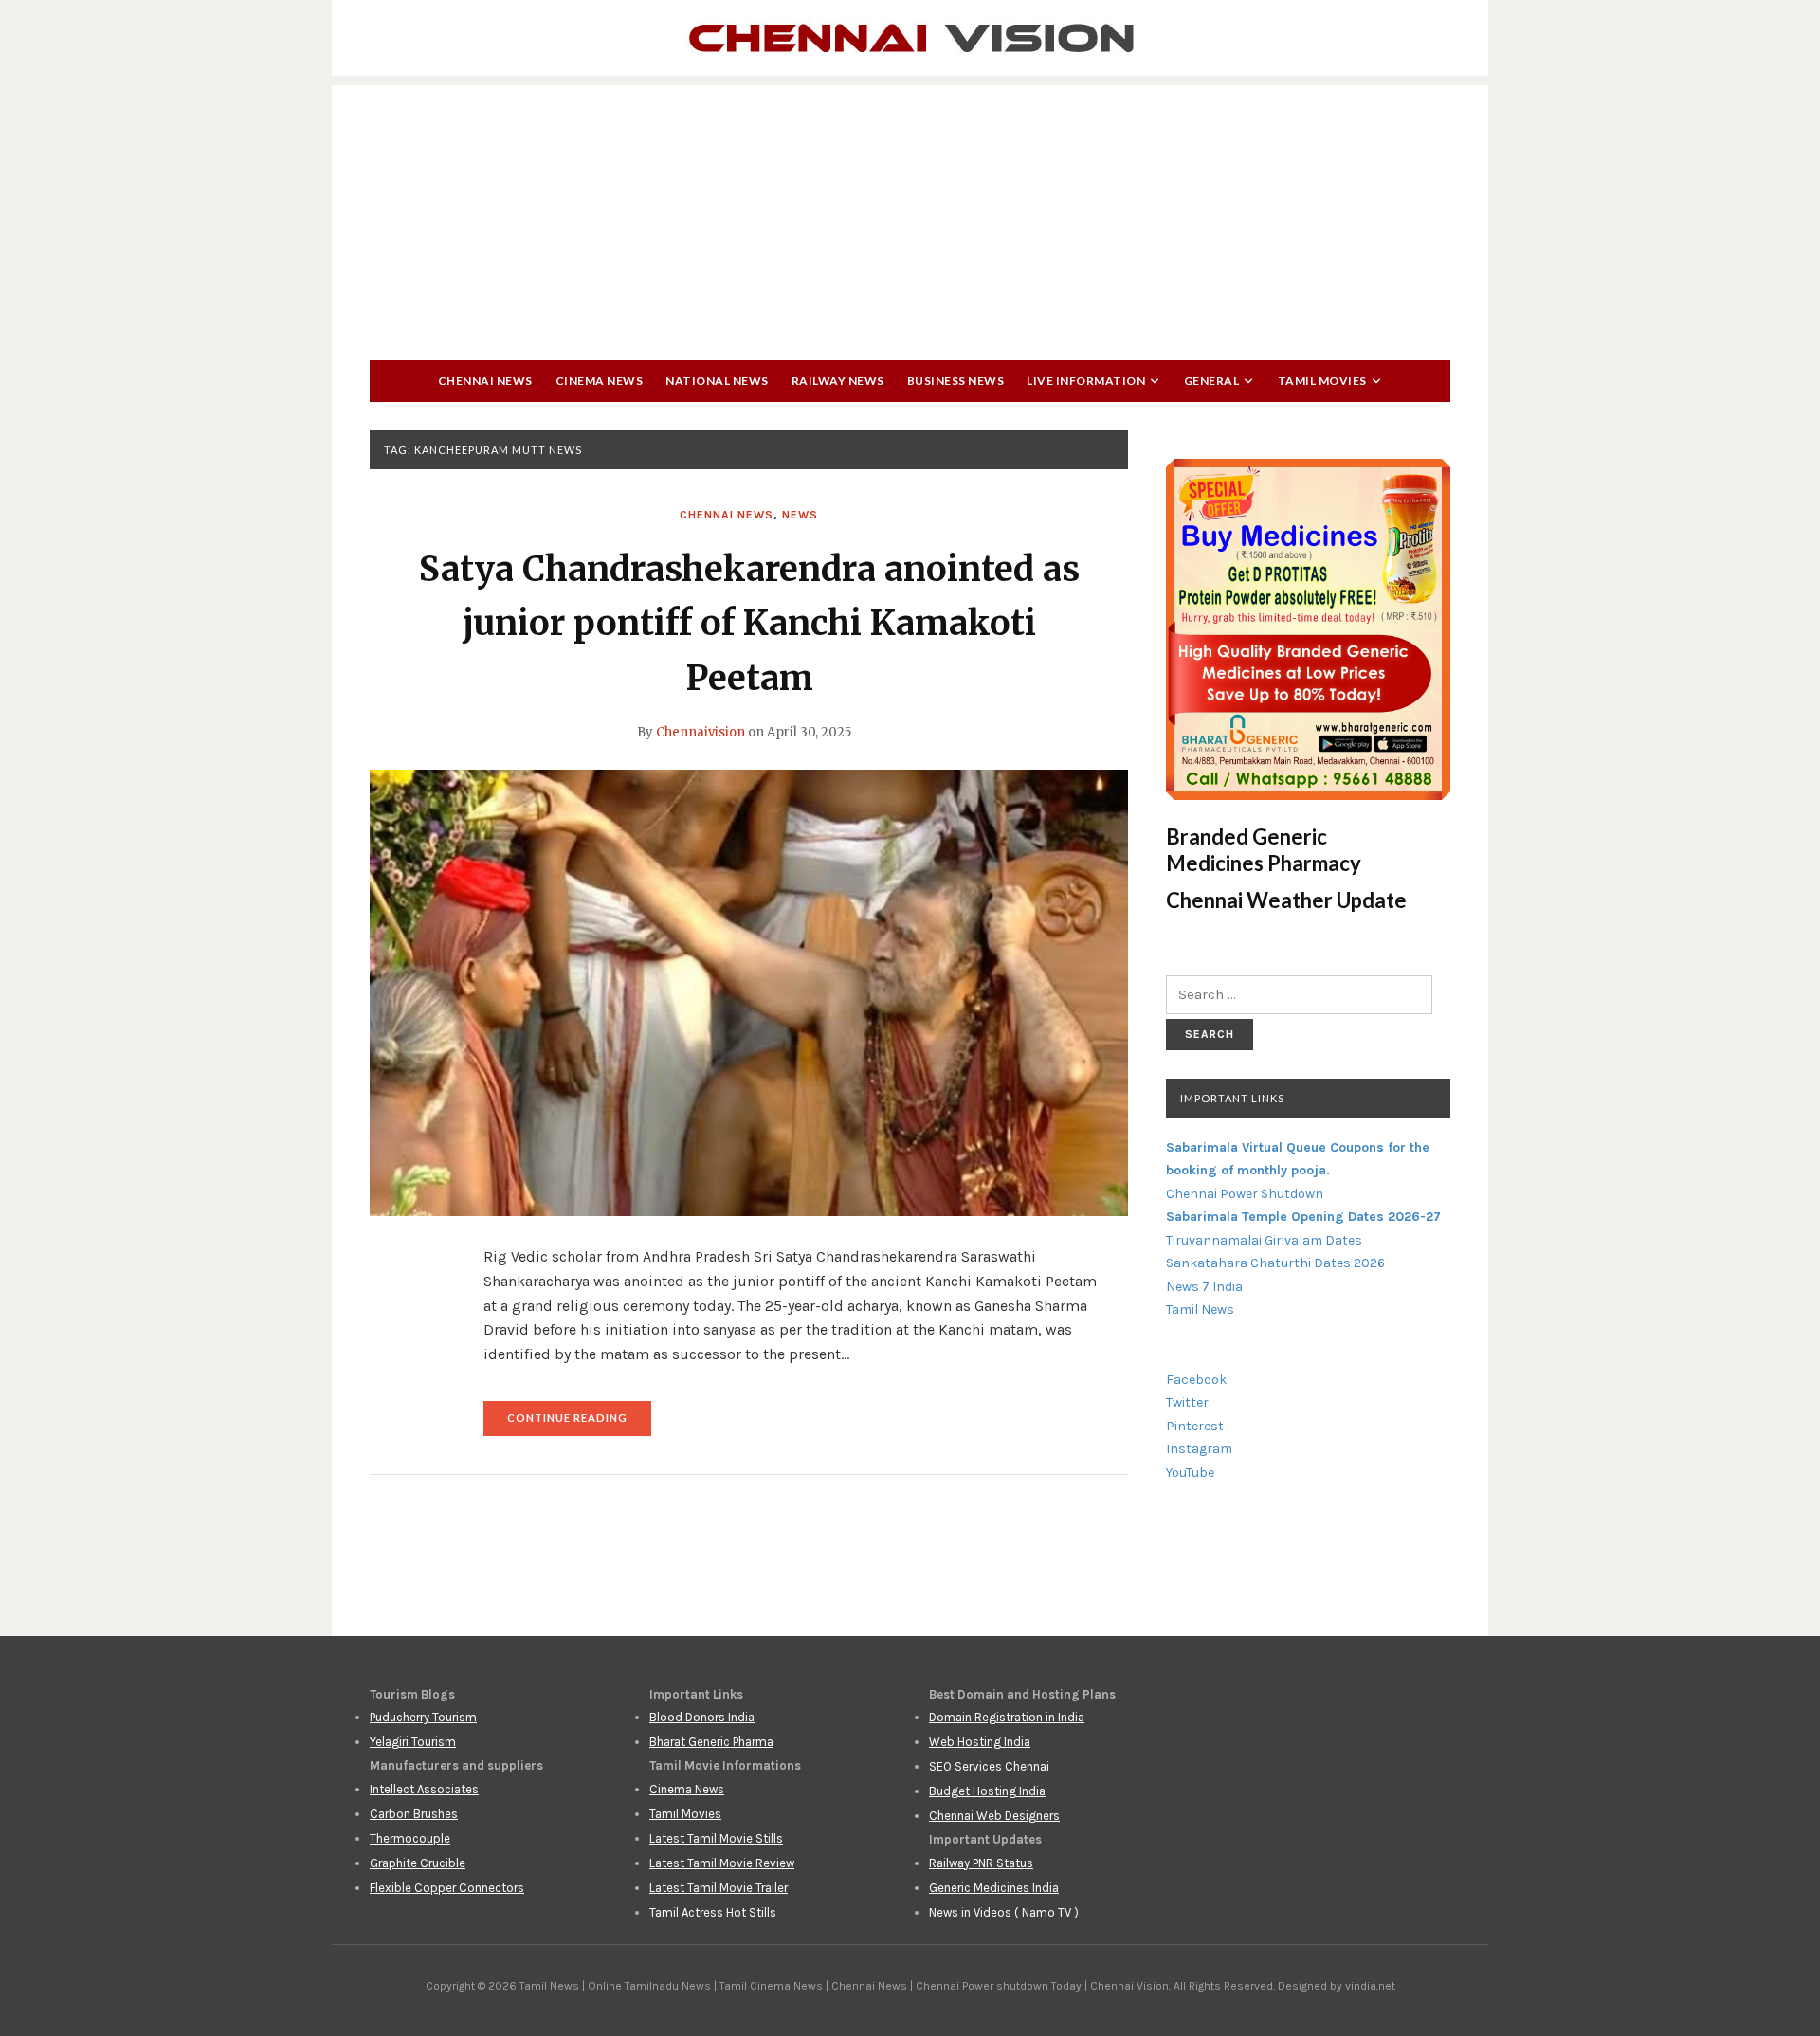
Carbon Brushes (414, 1814)
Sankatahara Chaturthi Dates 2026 (1275, 1263)
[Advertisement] (910, 218)
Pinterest (1195, 1426)
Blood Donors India (702, 1717)
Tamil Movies (1322, 381)
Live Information (1086, 381)
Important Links (1232, 1098)
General (1212, 381)
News (800, 515)
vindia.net (1370, 1986)
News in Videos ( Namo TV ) (1004, 1912)
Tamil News (1200, 1309)
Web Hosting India (980, 1742)
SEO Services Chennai (989, 1766)
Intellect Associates (424, 1789)
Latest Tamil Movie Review (722, 1863)
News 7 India (1204, 1287)
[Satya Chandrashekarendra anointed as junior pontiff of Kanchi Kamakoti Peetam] (749, 992)
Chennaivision (701, 732)
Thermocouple (410, 1838)
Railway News (838, 381)
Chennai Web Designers (994, 1816)
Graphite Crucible (418, 1863)
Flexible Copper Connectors (447, 1888)
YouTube (1190, 1472)
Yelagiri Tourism (413, 1742)
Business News (956, 381)
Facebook (1196, 1380)
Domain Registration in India (1007, 1717)
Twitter (1187, 1402)
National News (717, 381)
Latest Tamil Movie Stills (716, 1838)
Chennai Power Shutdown (1245, 1194)
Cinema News (600, 381)
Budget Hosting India (987, 1791)
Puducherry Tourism (423, 1717)
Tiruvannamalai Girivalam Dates (1264, 1240)
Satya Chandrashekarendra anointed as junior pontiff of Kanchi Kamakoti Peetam (749, 624)
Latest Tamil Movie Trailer (719, 1888)
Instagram (1199, 1449)
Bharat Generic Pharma (711, 1742)
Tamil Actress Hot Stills (713, 1912)
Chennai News (485, 381)
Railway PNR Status (981, 1863)
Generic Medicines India (994, 1888)
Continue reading (579, 1423)
